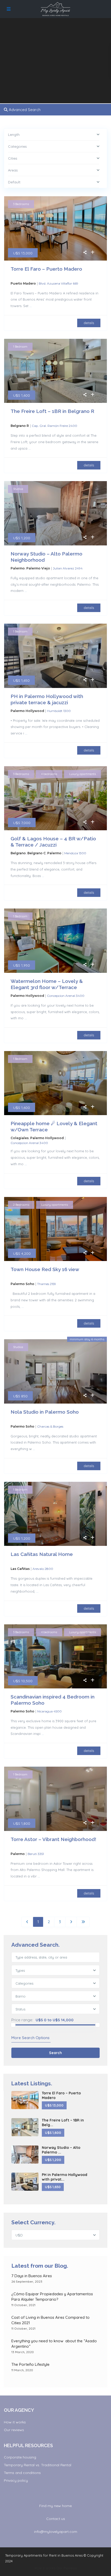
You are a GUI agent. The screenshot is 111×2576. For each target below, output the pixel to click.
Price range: (22, 2020)
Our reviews (14, 2430)
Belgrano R (20, 426)
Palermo (18, 568)
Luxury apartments (82, 774)
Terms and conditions (22, 2473)
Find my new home (55, 2506)
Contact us (56, 2519)
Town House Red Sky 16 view (45, 1269)
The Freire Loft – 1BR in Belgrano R (52, 411)
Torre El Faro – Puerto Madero (46, 269)
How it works (15, 2422)
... (31, 306)
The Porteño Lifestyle (30, 2364)
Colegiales (20, 1138)
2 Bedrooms (21, 1205)
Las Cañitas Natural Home (42, 1554)
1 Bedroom (20, 347)
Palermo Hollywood (27, 711)
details (89, 323)
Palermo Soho (22, 1284)
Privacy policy (16, 2480)
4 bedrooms (49, 774)
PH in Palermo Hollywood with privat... (65, 2177)
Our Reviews (66, 2568)
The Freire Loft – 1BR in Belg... (63, 2123)
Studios (18, 489)
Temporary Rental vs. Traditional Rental (38, 2465)
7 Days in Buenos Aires (32, 2276)
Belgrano (18, 853)
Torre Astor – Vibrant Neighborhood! (53, 1839)
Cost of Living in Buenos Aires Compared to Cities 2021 (50, 2320)
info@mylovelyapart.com (56, 2532)
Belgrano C (37, 853)
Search (55, 2053)
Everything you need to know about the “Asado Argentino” (54, 2344)
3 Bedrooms (21, 204)
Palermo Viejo (38, 568)
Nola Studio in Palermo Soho (45, 1412)
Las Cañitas (20, 1569)
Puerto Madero (23, 283)
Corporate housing (20, 2457)
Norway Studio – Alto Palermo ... (61, 2150)
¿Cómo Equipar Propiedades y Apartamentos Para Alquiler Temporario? (52, 2297)
